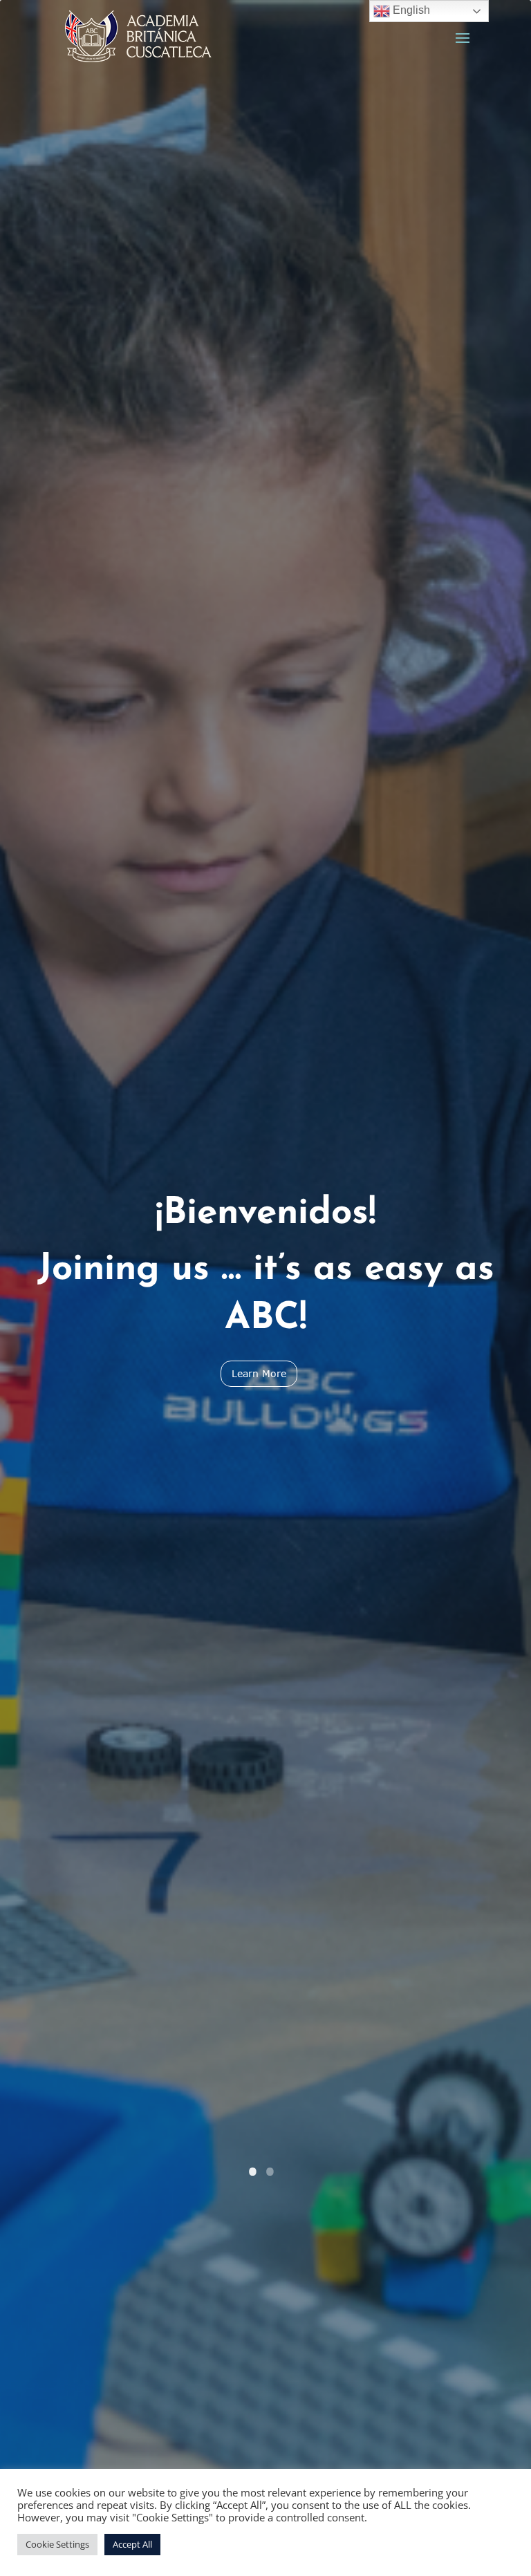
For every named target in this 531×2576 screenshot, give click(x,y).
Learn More (259, 1373)
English (410, 10)
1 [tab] (258, 2176)
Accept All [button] (132, 2544)
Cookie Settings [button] (57, 2544)
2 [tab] (276, 2176)
